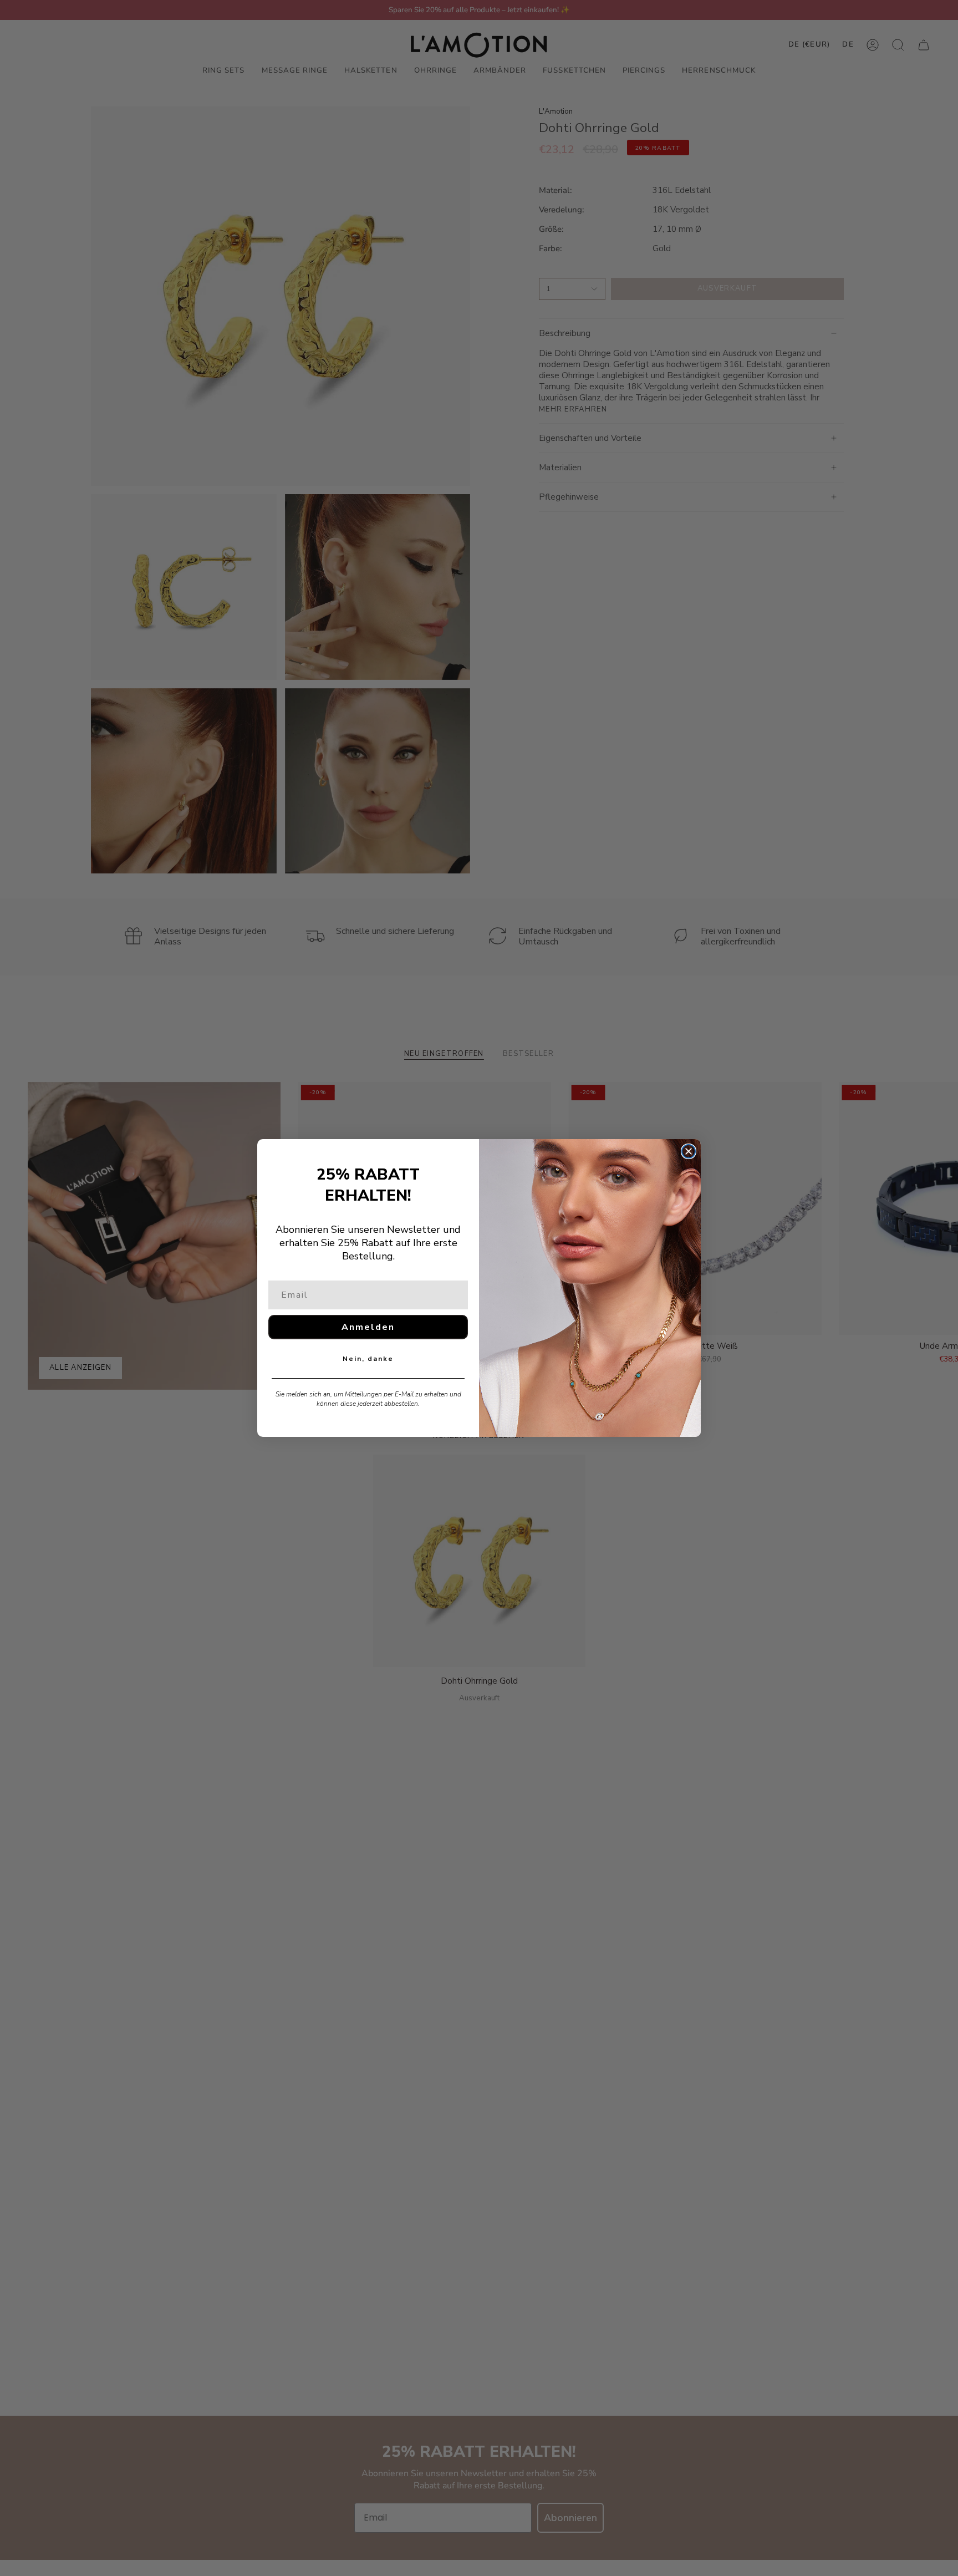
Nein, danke (368, 1359)
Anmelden (368, 1327)
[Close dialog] (689, 1151)
